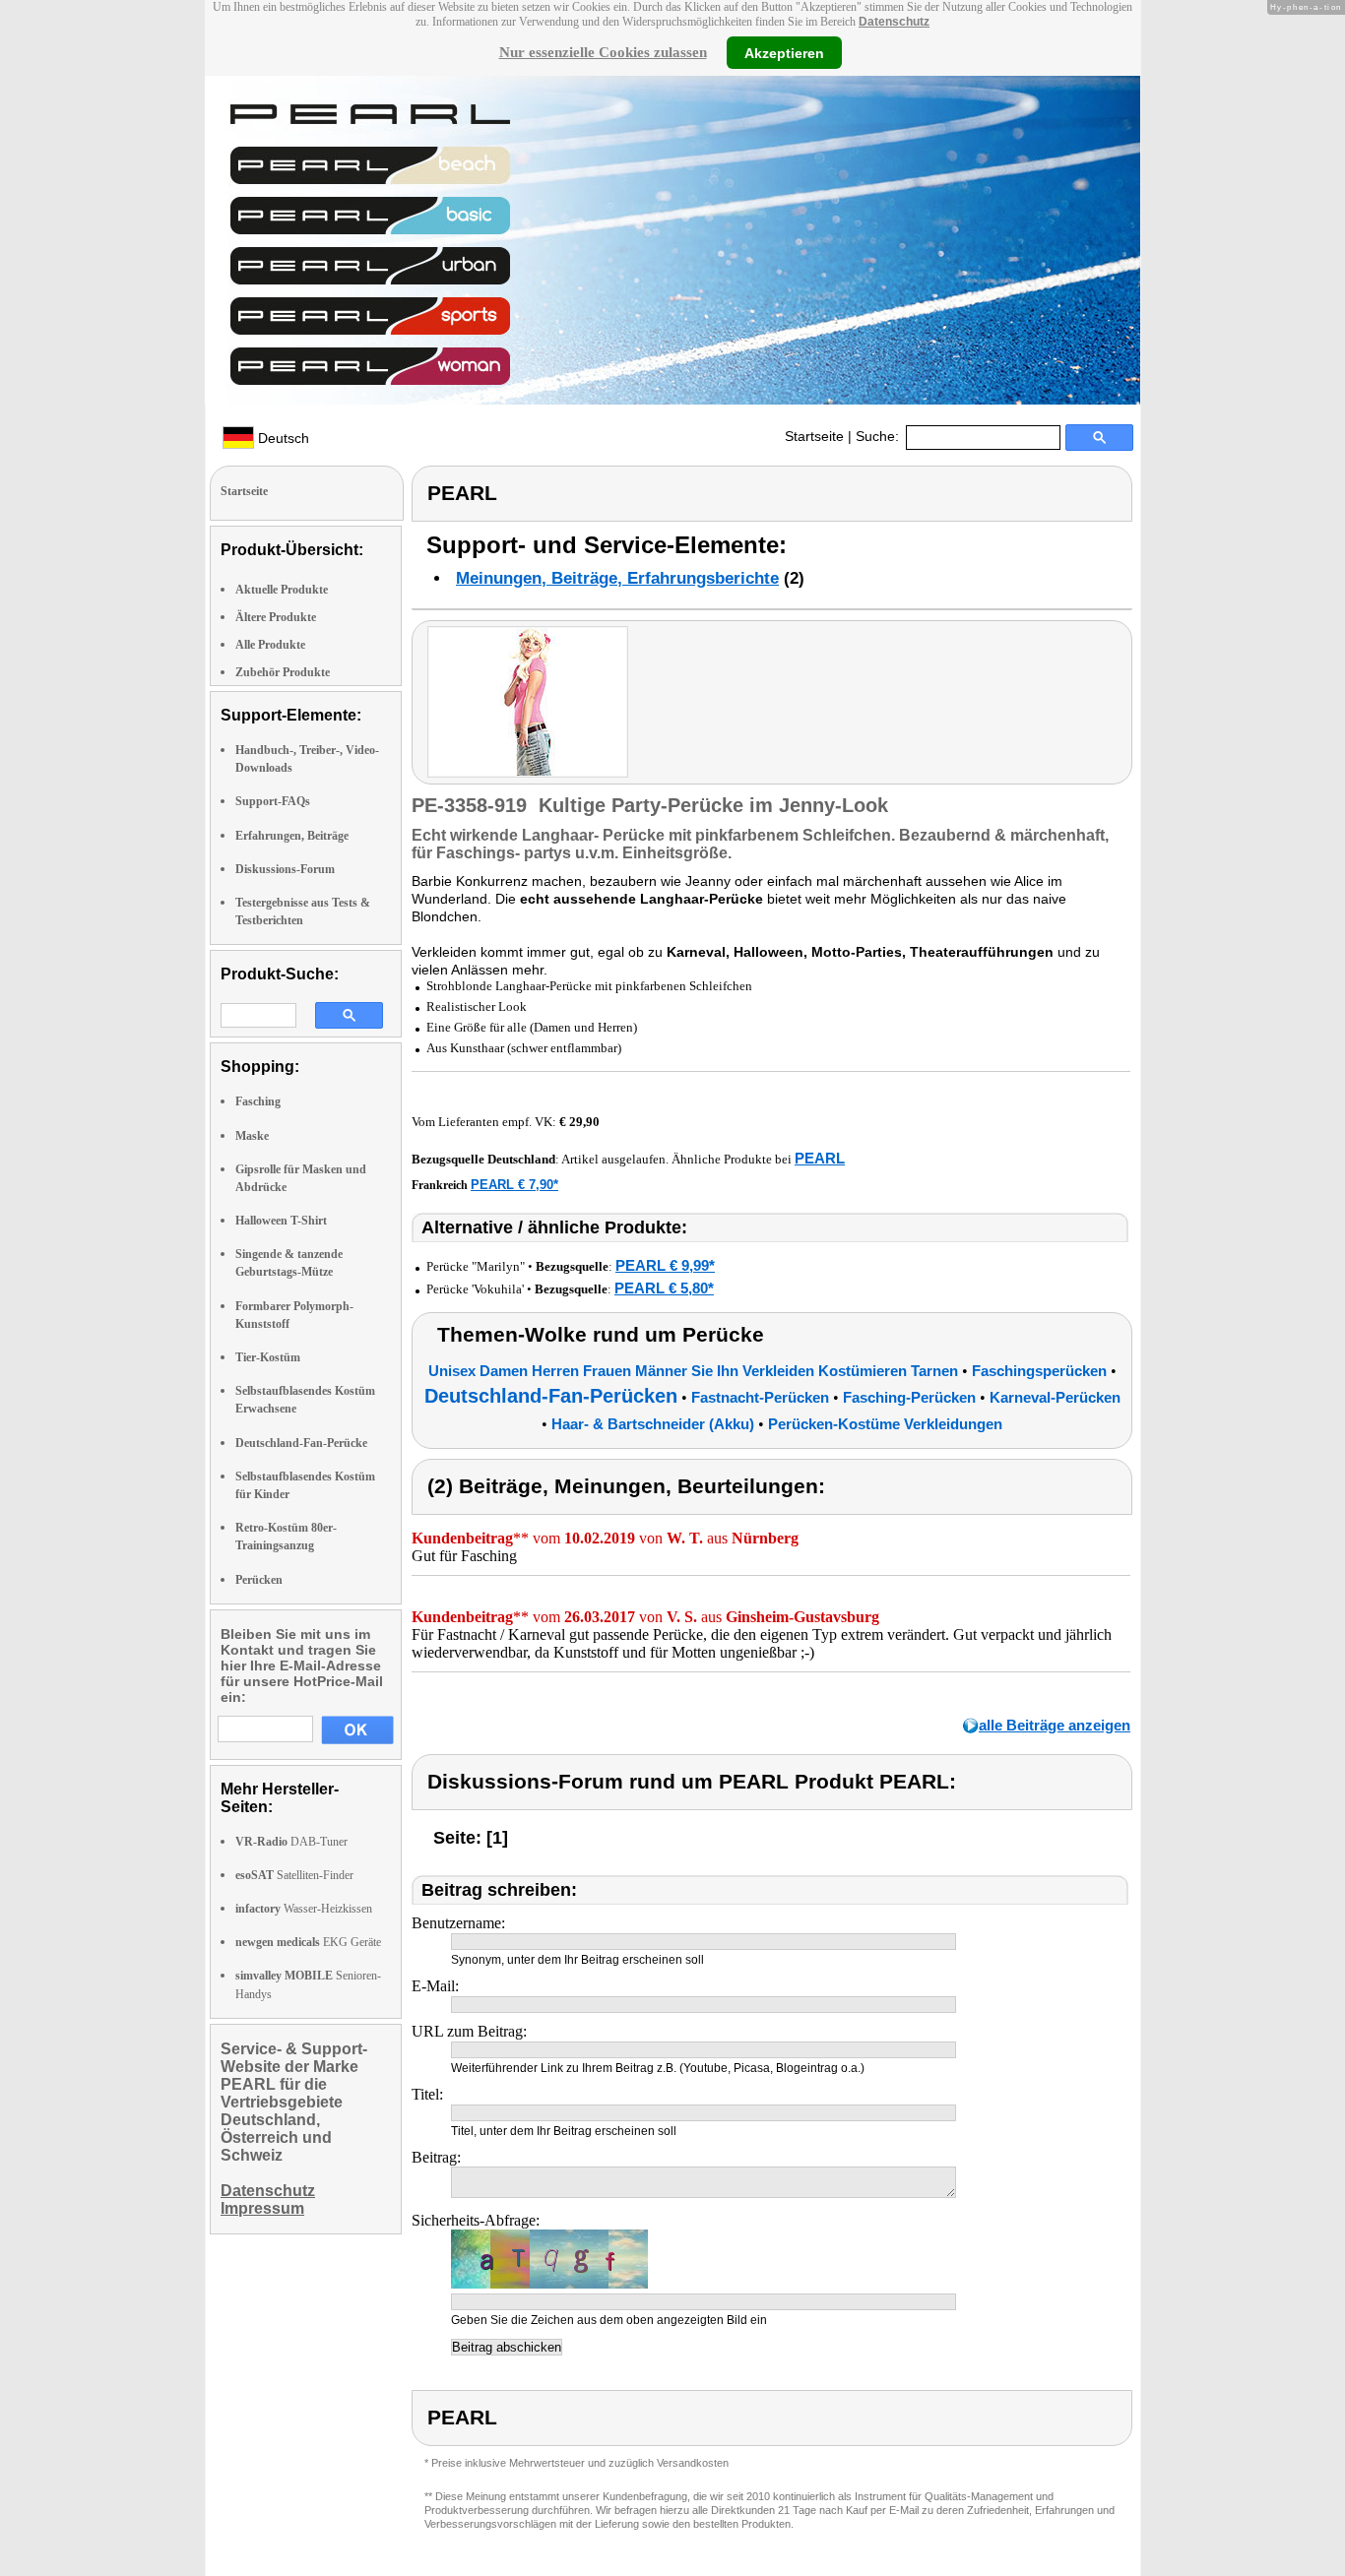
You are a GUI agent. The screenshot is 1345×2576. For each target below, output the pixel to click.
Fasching (258, 1101)
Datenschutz (894, 22)
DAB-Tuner (291, 1842)
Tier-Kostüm (268, 1357)
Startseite (814, 436)
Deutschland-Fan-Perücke (301, 1443)
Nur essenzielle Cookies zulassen (603, 52)
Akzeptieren (784, 52)
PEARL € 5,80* (664, 1288)
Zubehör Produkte (283, 672)
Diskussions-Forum (285, 869)
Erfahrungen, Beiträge (292, 836)
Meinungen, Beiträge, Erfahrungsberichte (617, 578)
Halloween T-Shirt (281, 1221)
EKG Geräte (308, 1942)
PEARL (820, 1158)
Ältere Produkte (276, 617)
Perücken (259, 1580)
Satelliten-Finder (294, 1875)
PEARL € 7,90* (514, 1185)
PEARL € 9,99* (665, 1265)
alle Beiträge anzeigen (1055, 1725)
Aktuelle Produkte (282, 590)
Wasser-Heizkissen (304, 1909)
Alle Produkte (270, 645)
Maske (252, 1136)
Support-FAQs (273, 801)
